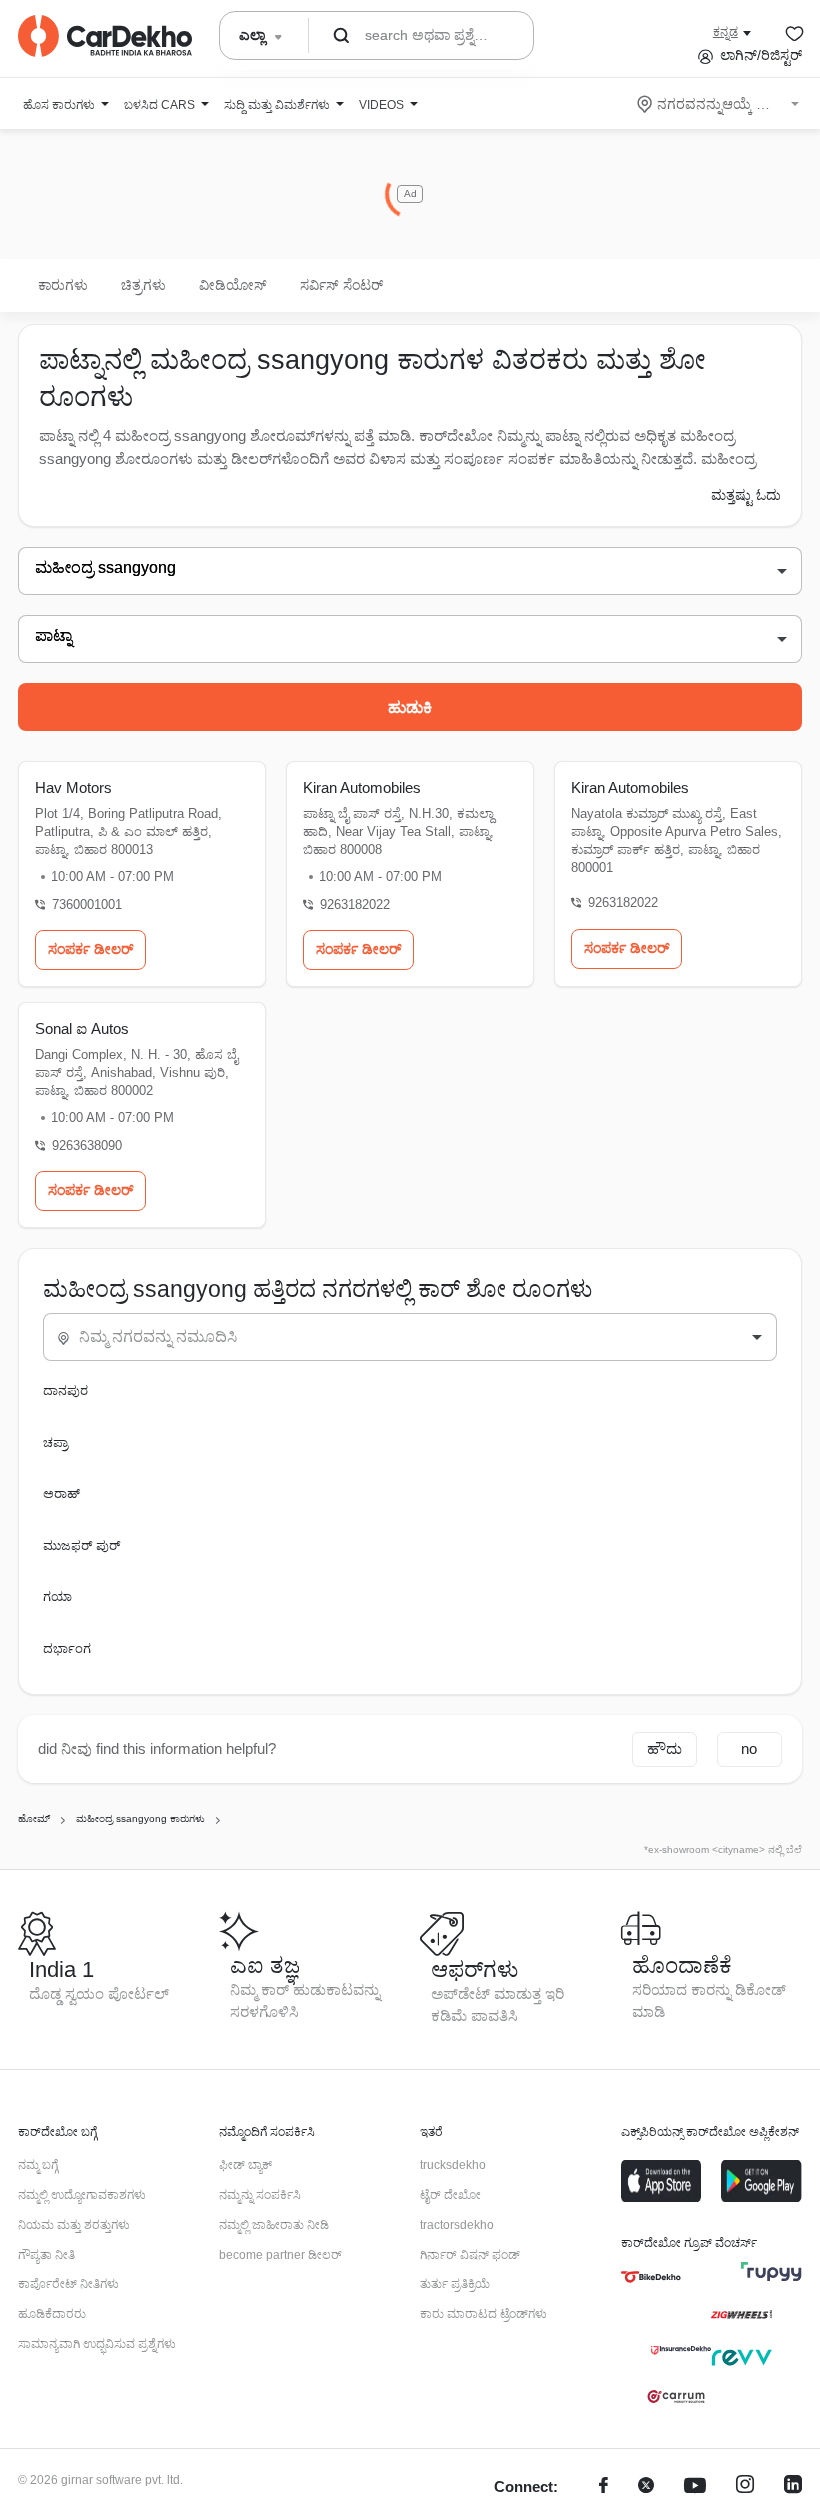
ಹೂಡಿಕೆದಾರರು (52, 2314)
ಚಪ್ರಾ (55, 1442)
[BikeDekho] (651, 2277)
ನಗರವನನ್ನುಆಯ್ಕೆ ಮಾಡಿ (719, 104)
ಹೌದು (664, 1748)
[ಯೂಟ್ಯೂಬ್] (695, 2487)
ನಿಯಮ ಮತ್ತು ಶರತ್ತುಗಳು (74, 2225)
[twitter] (646, 2487)
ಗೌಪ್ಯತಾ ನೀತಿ (46, 2255)
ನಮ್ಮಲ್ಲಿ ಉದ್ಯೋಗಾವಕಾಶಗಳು (82, 2195)
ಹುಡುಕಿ (410, 707)
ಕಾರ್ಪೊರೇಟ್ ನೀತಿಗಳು (68, 2284)
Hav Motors (73, 787)
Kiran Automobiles (362, 787)
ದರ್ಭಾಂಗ (67, 1648)
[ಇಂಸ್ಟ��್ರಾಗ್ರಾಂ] (745, 2487)
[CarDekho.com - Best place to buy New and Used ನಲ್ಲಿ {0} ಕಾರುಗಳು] (105, 36)
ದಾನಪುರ (65, 1390)
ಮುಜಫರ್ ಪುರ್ (81, 1545)
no (749, 1748)
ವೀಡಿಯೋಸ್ (233, 285)
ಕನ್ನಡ (725, 32)
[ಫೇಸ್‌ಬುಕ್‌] (603, 2487)
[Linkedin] (793, 2487)
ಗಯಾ (57, 1596)
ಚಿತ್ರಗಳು (143, 285)
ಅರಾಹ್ (61, 1493)
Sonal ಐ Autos (82, 1028)
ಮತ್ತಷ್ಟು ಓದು (746, 495)
